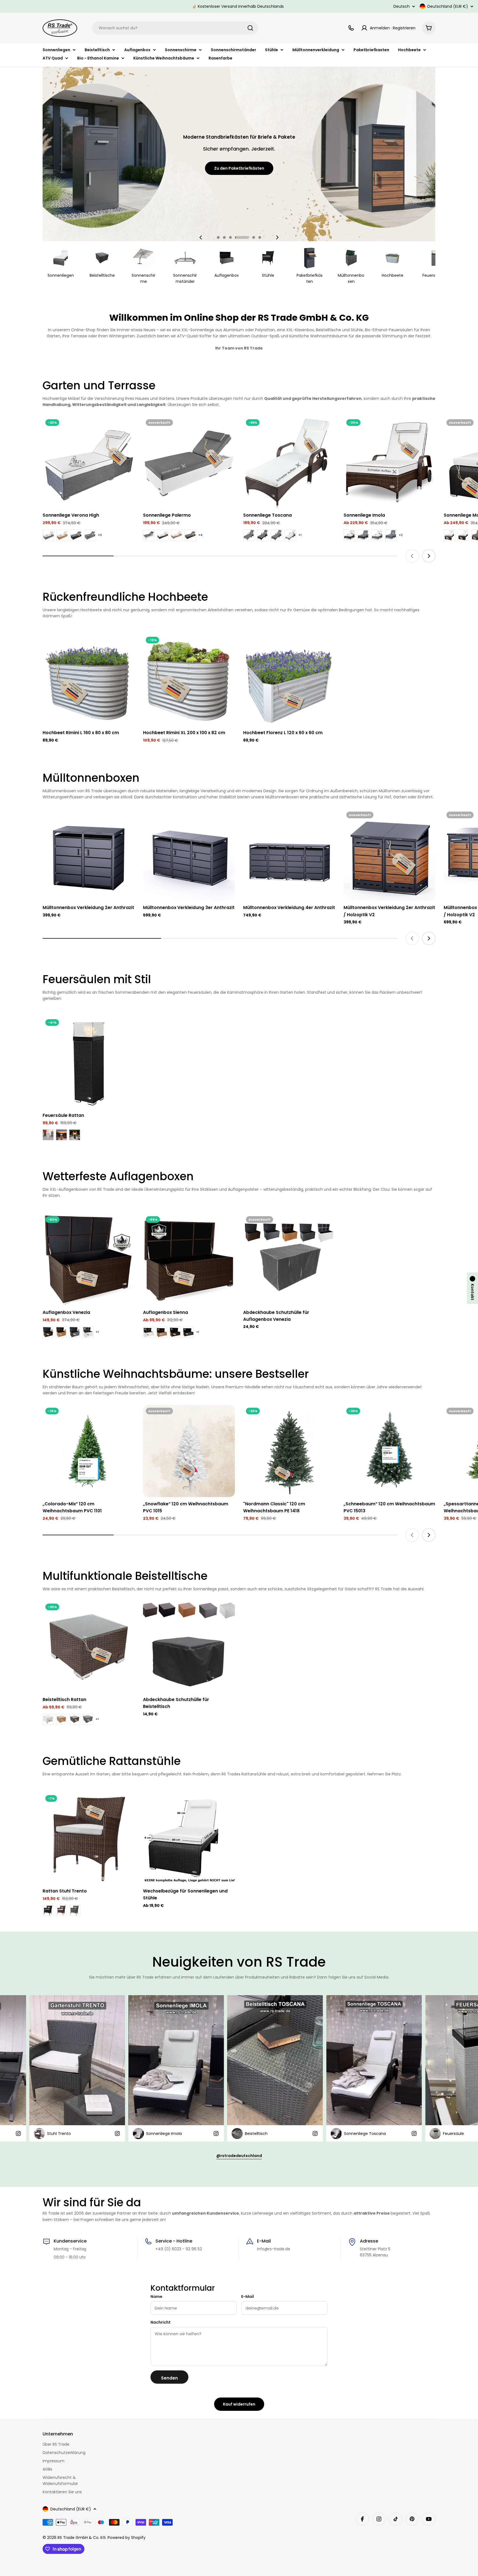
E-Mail (248, 2297)
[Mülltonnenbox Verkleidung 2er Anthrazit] (89, 855)
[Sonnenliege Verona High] (89, 463)
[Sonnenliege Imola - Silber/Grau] (377, 535)
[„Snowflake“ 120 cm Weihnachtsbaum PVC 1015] (189, 1451)
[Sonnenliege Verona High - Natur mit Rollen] (62, 535)
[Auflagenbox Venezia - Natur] (61, 1332)
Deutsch (402, 6)
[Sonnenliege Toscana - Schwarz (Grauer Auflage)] (263, 535)
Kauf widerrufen (239, 2404)
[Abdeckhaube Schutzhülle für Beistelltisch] (189, 1647)
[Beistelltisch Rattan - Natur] (61, 1719)
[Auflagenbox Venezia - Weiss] (88, 1332)
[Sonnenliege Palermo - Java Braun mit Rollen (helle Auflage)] (163, 535)
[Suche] (250, 28)
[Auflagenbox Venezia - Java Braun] (48, 1332)
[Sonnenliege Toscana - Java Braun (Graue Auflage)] (277, 535)
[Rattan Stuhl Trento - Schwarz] (48, 1910)
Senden (169, 2378)
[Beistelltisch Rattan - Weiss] (48, 1719)
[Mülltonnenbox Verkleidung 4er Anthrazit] (289, 855)
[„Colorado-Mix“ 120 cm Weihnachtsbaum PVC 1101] (89, 1451)
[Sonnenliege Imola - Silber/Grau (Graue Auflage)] (391, 535)
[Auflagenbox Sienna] (189, 1259)
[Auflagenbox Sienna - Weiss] (149, 1332)
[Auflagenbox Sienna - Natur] (162, 1332)
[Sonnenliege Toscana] (289, 463)
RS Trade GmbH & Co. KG (82, 2538)
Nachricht (161, 2322)
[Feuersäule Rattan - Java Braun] (75, 1135)
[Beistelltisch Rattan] (89, 1647)
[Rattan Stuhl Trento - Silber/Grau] (75, 1910)
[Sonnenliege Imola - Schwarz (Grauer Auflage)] (363, 535)
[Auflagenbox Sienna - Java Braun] (175, 1332)
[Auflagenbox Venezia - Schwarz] (75, 1332)
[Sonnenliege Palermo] (189, 463)
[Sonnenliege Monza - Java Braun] (450, 535)
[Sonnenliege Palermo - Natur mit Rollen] (176, 535)
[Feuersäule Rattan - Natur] (61, 1135)
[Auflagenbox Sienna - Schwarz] (188, 1332)
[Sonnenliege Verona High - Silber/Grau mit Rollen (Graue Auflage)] (90, 535)
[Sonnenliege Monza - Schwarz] (463, 535)
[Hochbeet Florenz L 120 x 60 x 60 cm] (289, 680)
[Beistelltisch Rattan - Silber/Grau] (88, 1719)
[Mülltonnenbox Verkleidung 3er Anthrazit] (189, 855)
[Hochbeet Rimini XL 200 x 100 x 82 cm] (189, 680)
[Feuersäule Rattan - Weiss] (48, 1135)
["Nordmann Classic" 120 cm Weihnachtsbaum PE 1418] (289, 1451)
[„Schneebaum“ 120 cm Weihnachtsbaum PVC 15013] (390, 1451)
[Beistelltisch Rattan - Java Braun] (75, 1719)
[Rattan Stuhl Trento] (89, 1838)
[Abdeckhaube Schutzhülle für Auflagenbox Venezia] (289, 1259)
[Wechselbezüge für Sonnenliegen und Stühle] (189, 1838)
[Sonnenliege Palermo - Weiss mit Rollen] (149, 535)
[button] (218, 237)
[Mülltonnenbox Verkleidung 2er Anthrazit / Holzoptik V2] (390, 855)
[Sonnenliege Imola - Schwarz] (349, 535)
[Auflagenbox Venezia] (89, 1259)
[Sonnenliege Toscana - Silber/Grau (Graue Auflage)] (249, 535)
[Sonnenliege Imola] (390, 463)
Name (156, 2297)
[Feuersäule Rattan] (89, 1062)
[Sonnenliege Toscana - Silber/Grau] (290, 535)
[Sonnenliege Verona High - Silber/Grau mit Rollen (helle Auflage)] (48, 535)
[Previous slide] (201, 237)
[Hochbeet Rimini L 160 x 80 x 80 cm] (89, 680)
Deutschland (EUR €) (448, 6)
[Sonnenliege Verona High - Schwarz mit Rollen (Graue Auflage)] (76, 535)
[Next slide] (277, 237)
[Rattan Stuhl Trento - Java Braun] (61, 1910)
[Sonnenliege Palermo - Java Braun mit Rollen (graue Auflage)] (190, 535)
